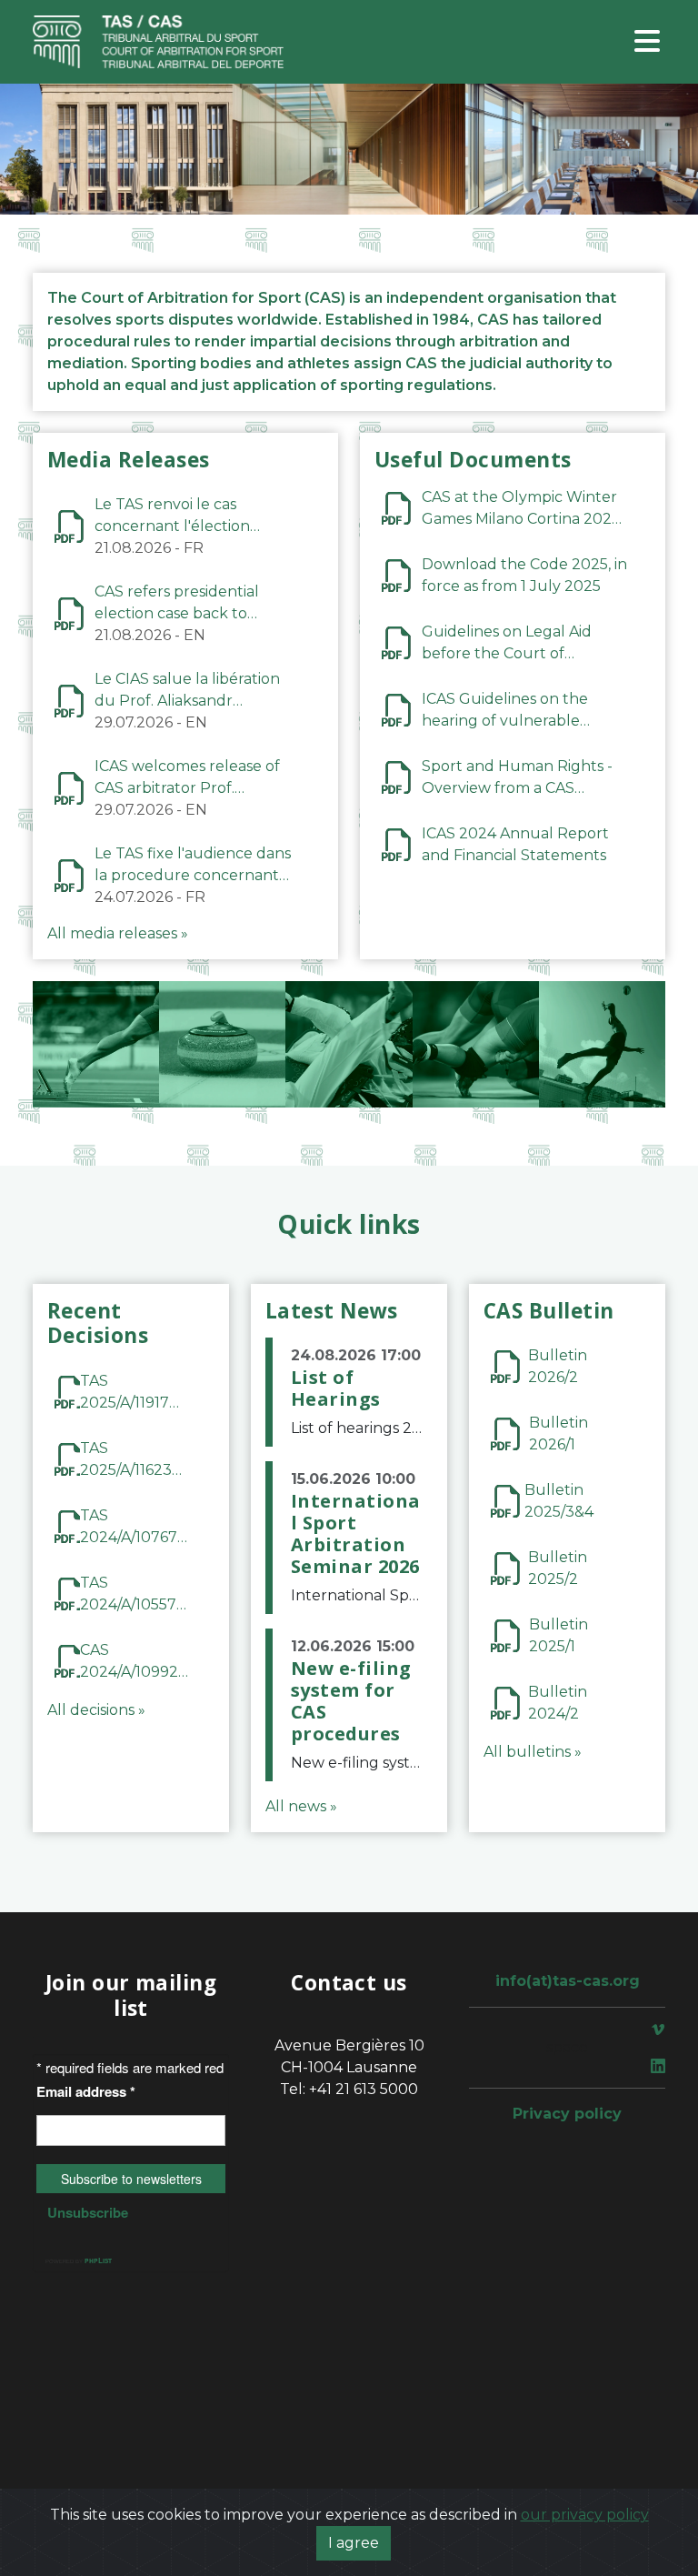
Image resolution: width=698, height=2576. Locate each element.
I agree (354, 2543)
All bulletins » (533, 1752)
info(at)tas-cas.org (568, 1981)
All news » (301, 1806)
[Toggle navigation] (647, 42)
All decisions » (96, 1710)
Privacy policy (567, 2114)
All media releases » (118, 933)
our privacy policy (585, 2515)
